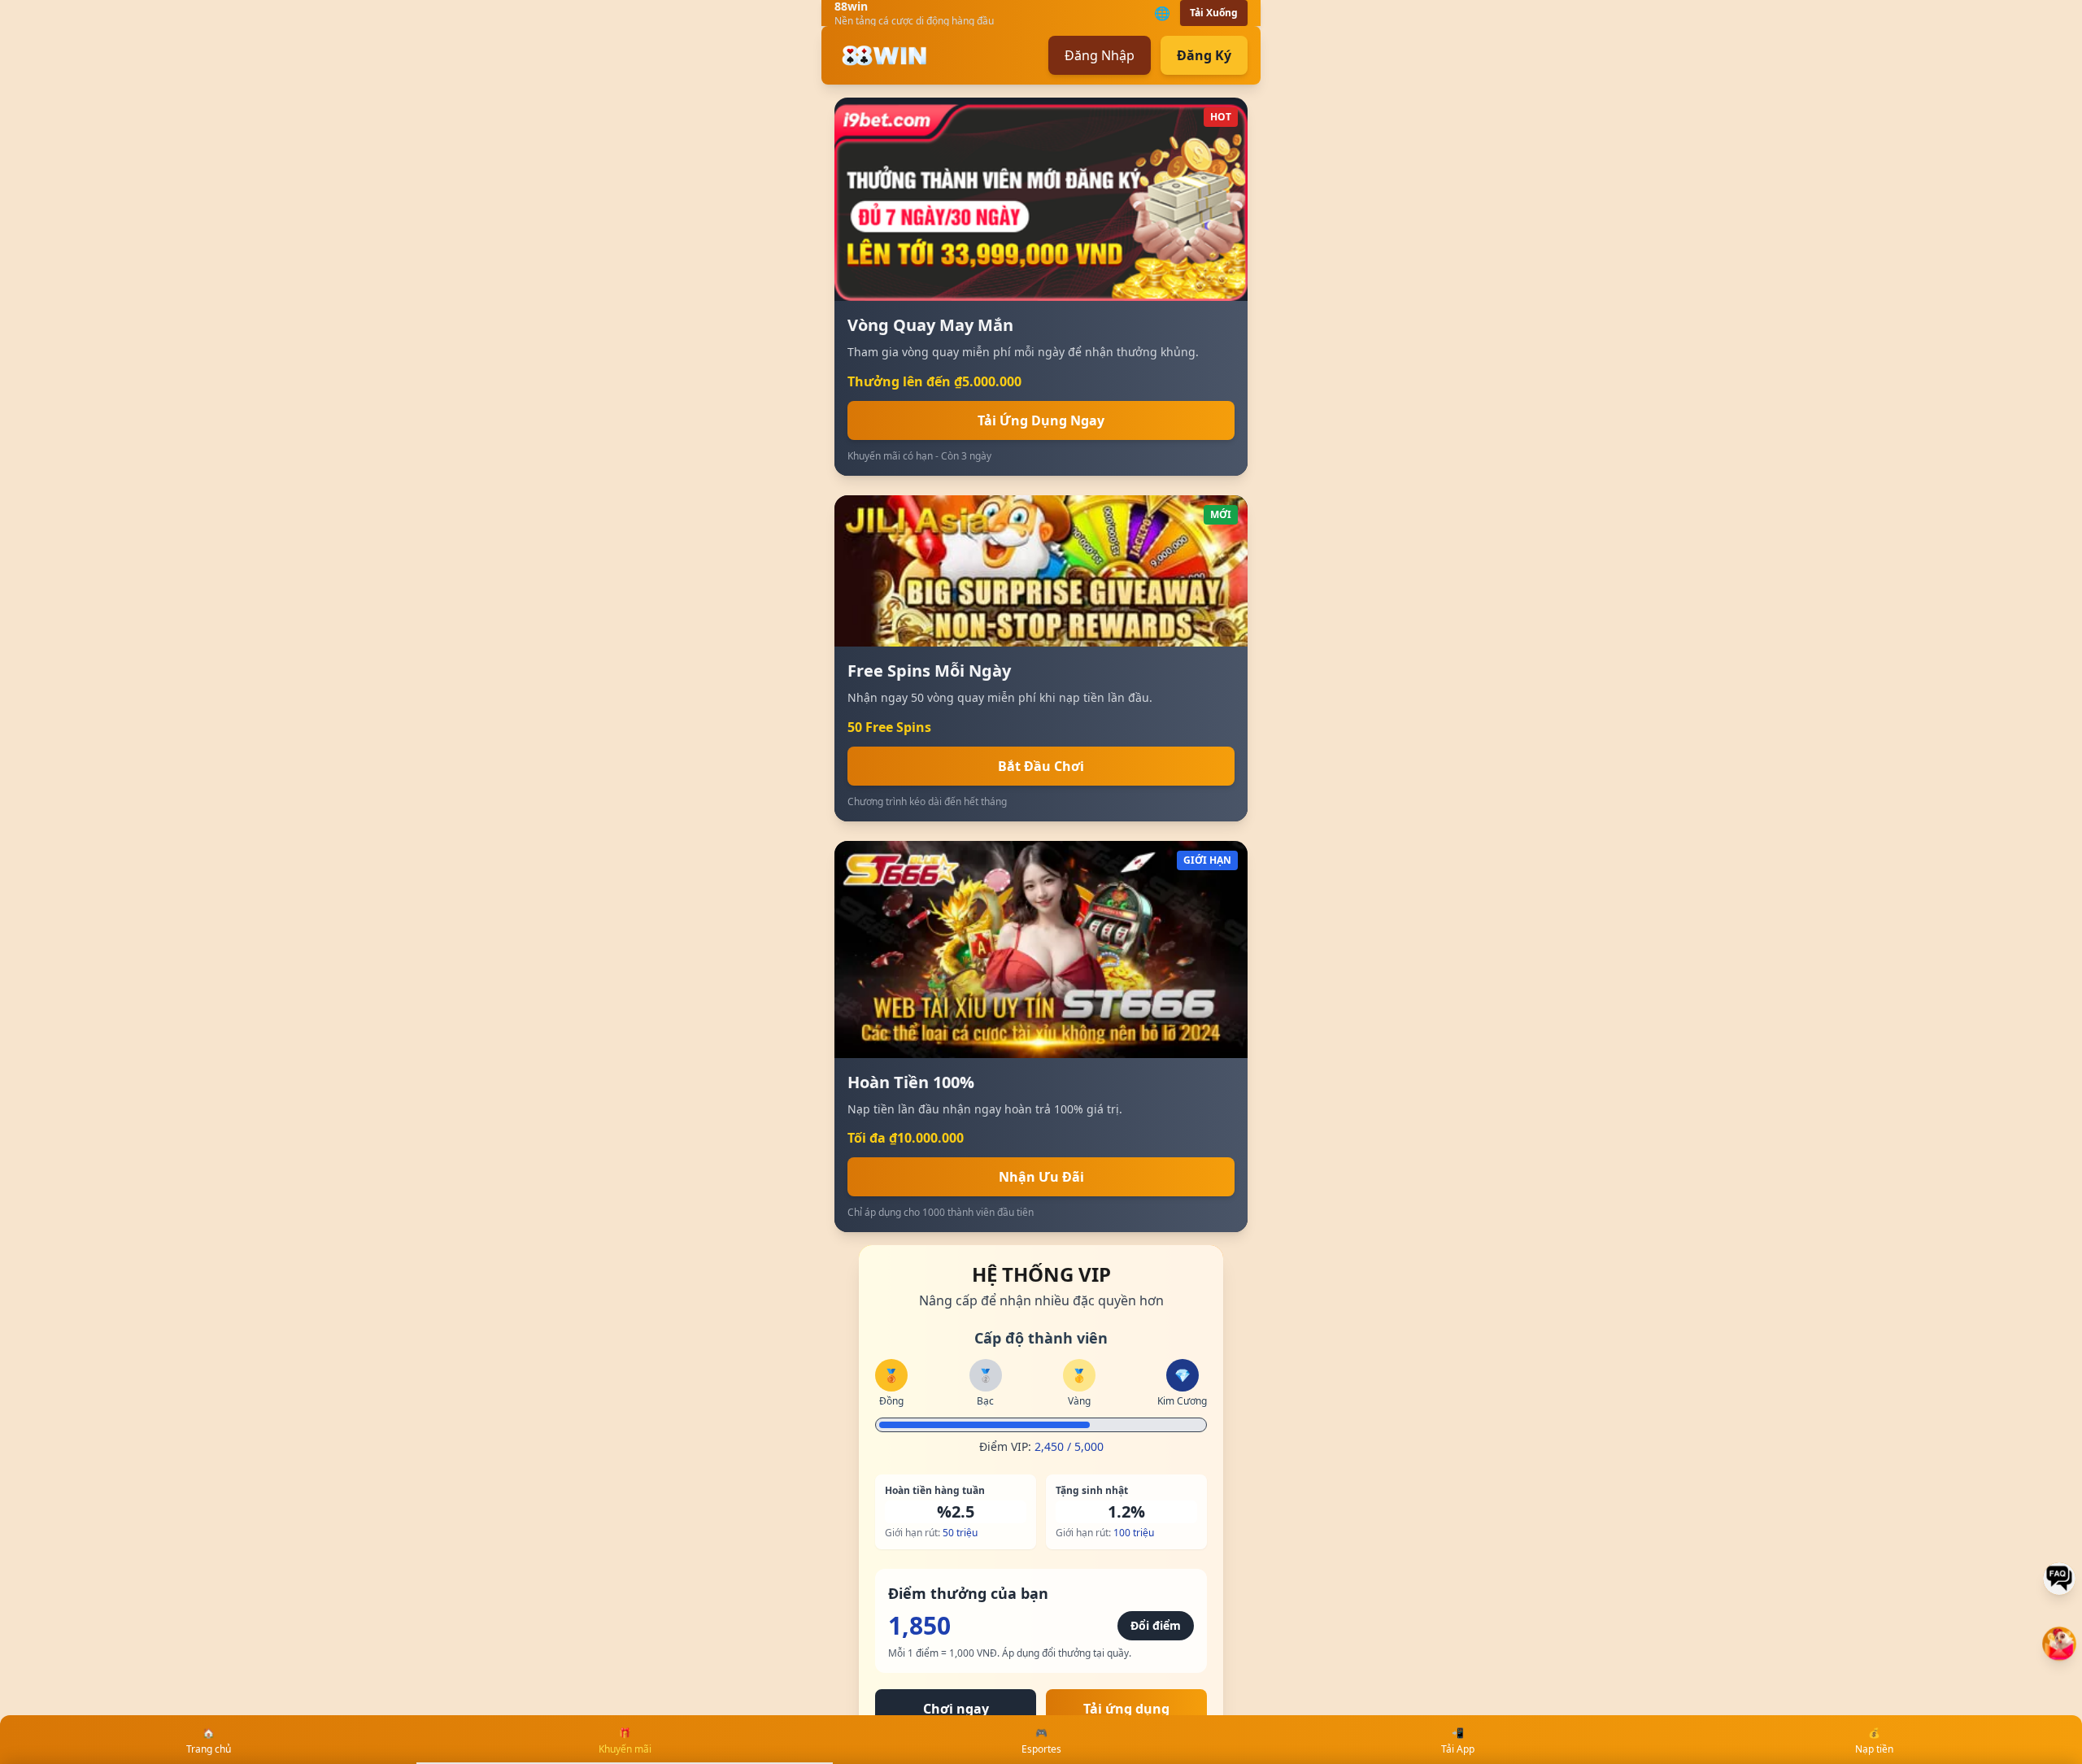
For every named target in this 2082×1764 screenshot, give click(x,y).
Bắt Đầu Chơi (1041, 766)
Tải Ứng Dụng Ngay (1041, 420)
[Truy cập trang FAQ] (2059, 1579)
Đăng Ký (1204, 55)
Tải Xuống (1214, 13)
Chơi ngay (956, 1709)
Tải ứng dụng (1126, 1709)
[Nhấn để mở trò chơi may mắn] (2059, 1644)
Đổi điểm (1156, 1625)
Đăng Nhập (1100, 55)
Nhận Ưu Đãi (1041, 1177)
